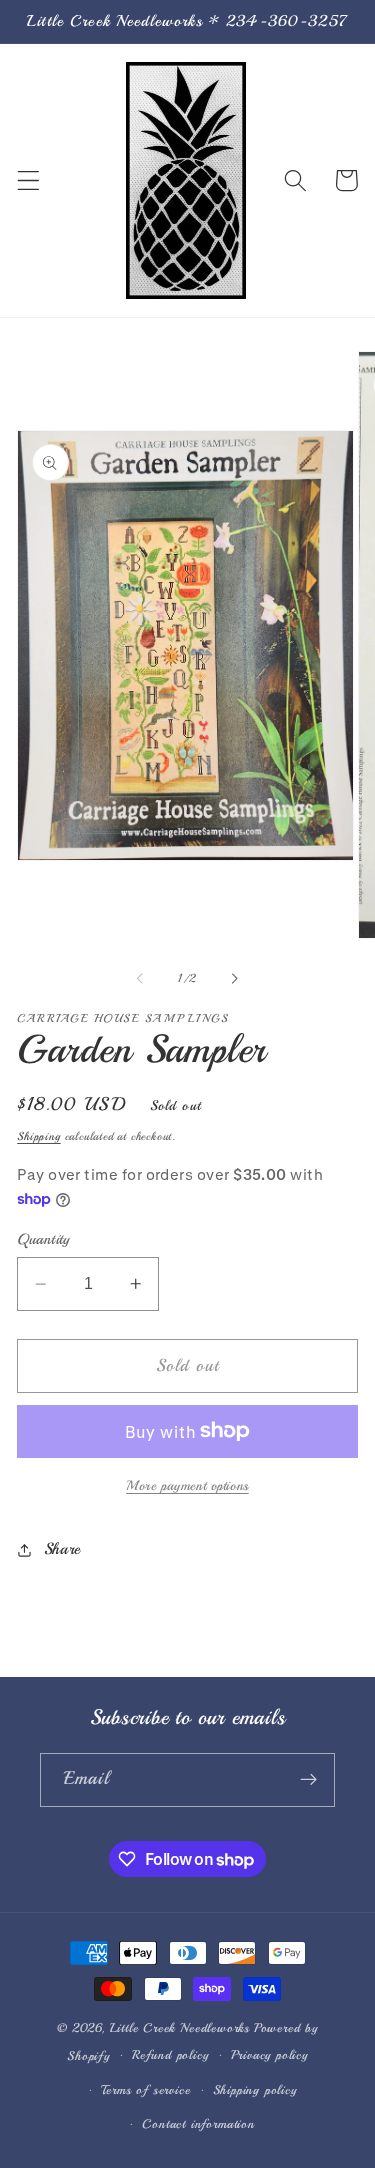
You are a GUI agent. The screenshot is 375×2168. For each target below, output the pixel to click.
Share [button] (62, 1549)
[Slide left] (140, 978)
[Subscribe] (308, 1780)
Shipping (38, 1136)
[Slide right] (235, 978)
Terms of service (146, 2090)
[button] (28, 180)
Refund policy (170, 2055)
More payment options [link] (187, 1485)
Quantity (43, 1239)
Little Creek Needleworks (180, 2028)
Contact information (198, 2124)
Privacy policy (269, 2055)
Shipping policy (255, 2090)
